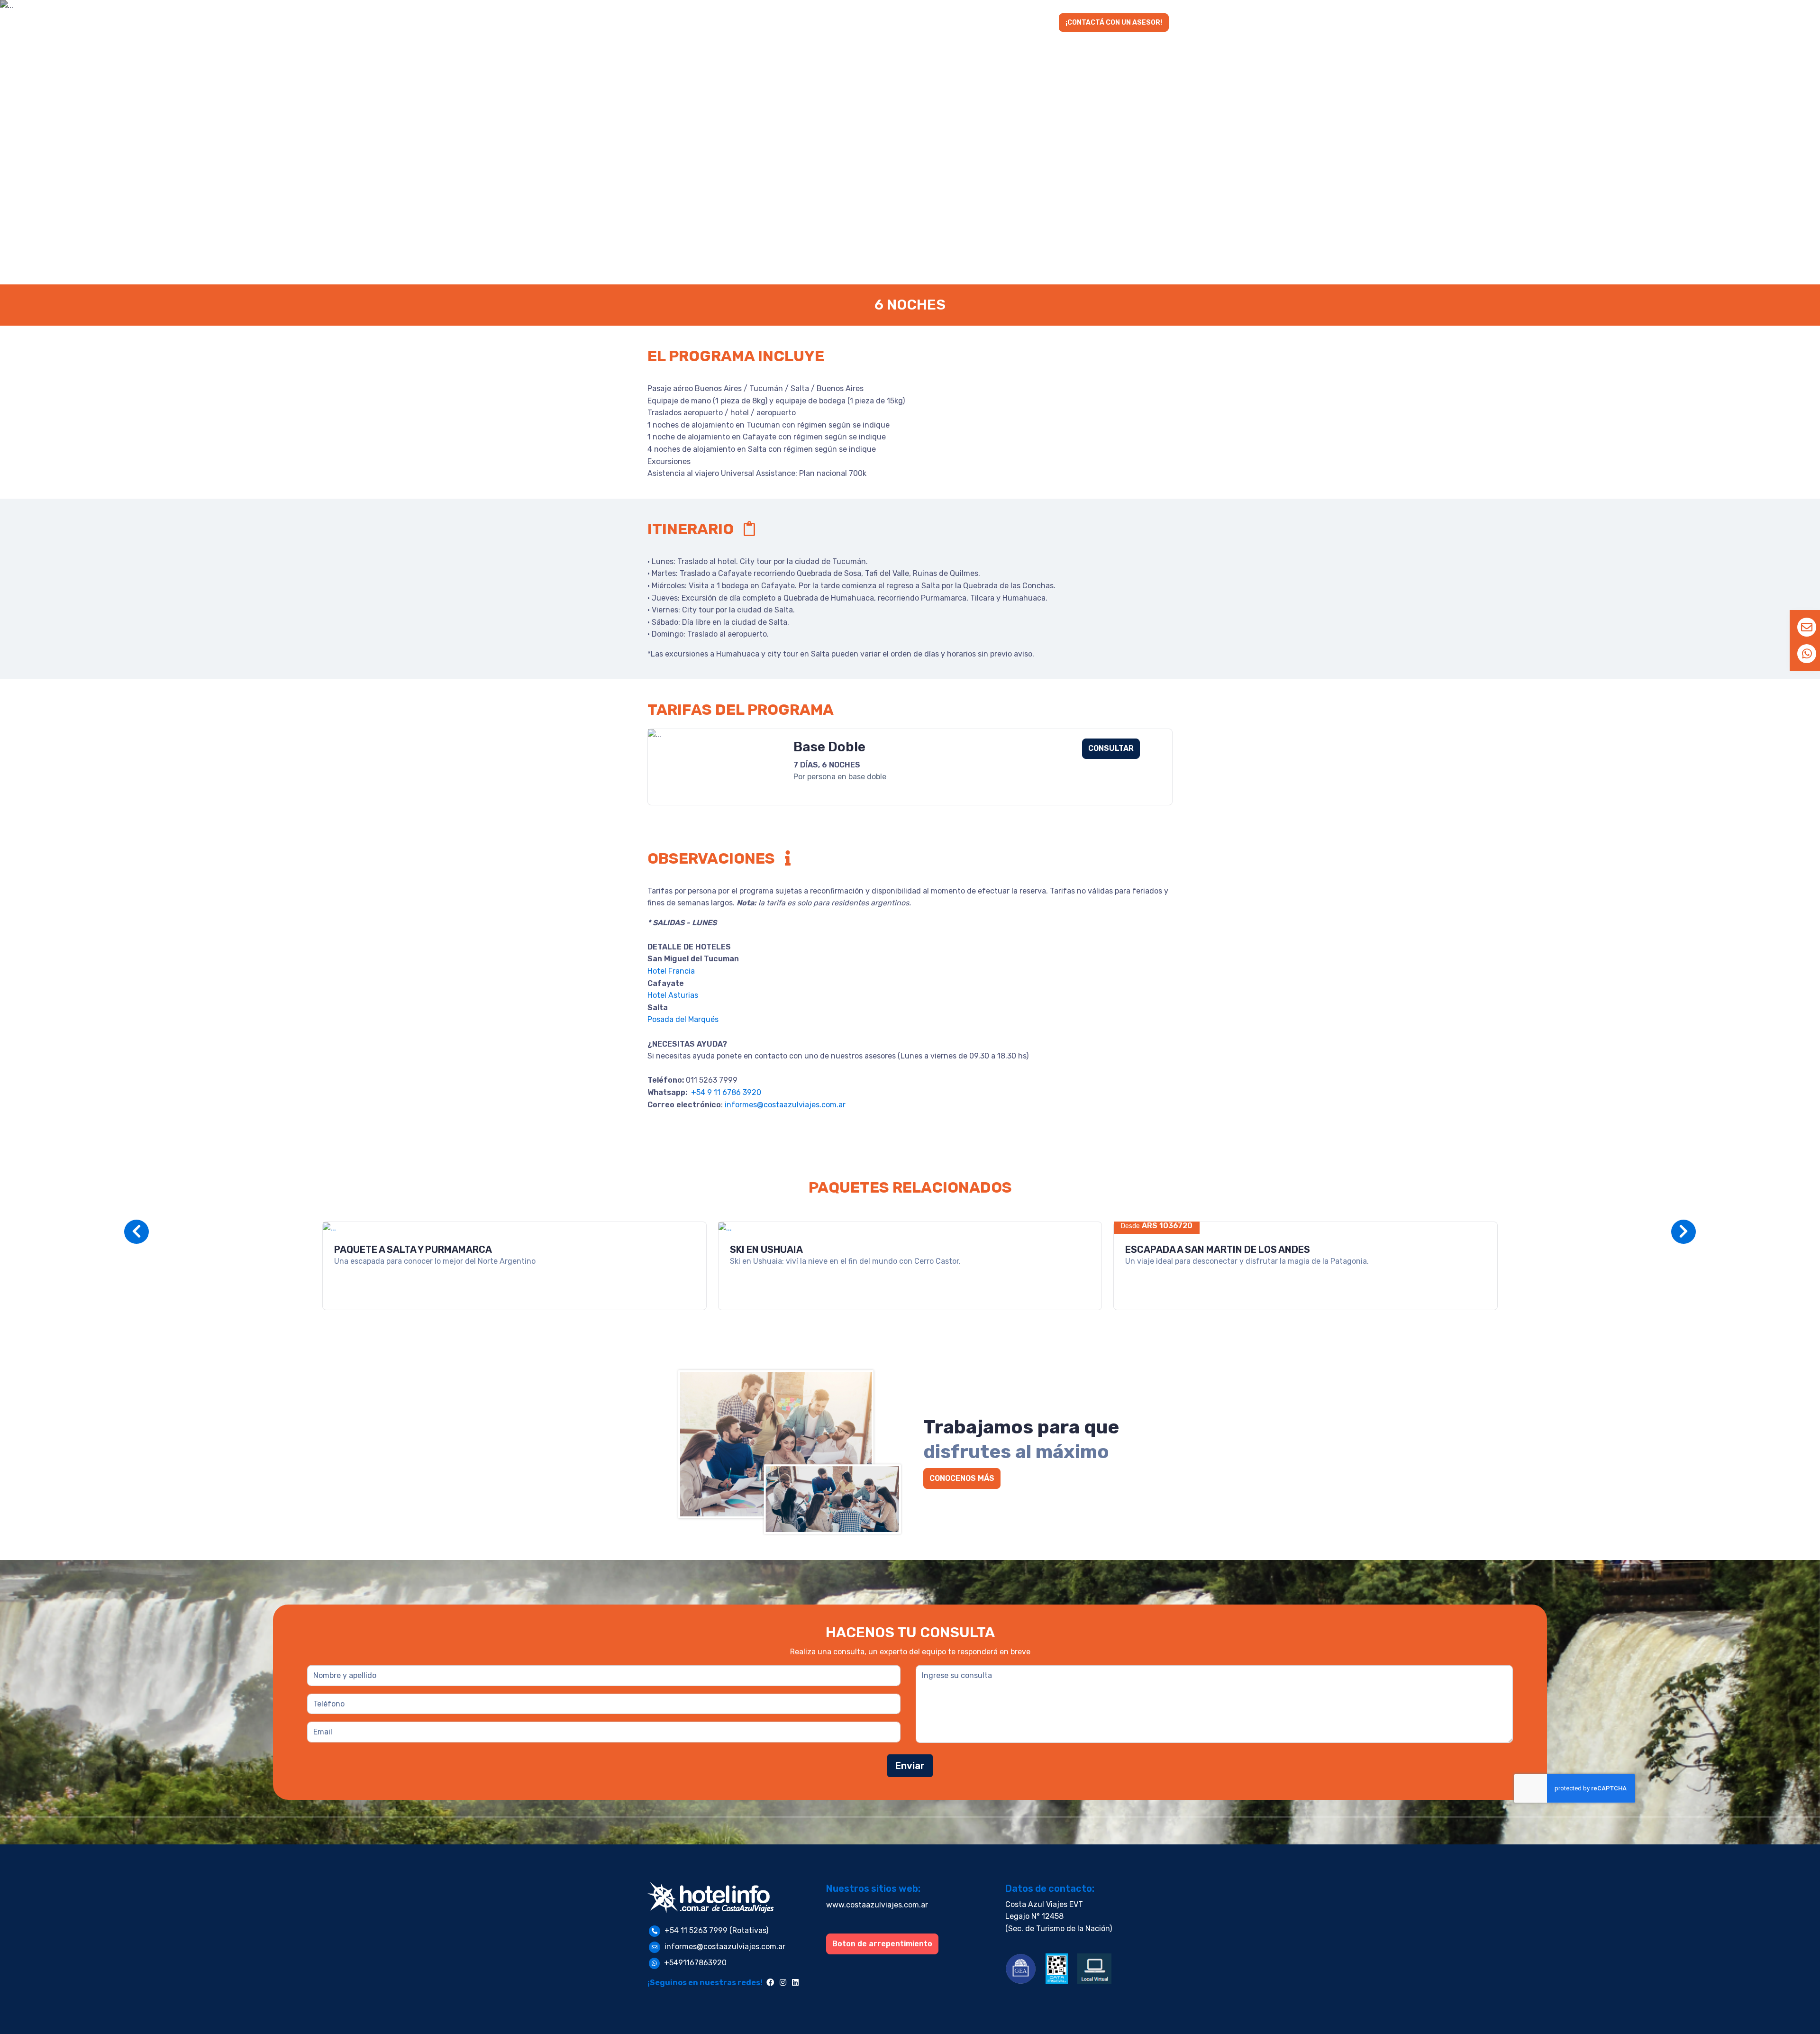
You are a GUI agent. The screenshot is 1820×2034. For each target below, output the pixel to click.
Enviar (910, 1766)
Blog (1041, 23)
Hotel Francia (672, 971)
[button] (853, 23)
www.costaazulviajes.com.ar (877, 1905)
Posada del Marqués (683, 1019)
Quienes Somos (990, 23)
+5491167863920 (695, 1963)
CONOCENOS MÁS (962, 1478)
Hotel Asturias (673, 995)
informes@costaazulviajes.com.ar (785, 1105)
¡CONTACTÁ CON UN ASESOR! (1114, 23)
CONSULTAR (1111, 748)
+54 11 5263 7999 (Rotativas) (716, 1930)
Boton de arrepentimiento (882, 1944)
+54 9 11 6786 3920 (725, 1092)
